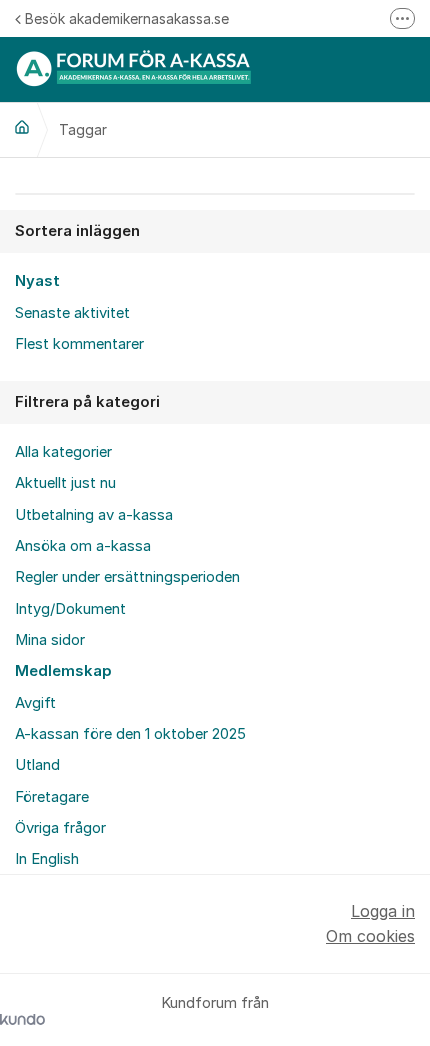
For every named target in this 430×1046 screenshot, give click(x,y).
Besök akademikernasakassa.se (127, 18)
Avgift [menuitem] (35, 703)
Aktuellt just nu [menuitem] (65, 483)
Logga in (383, 911)
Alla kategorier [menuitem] (63, 452)
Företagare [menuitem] (52, 797)
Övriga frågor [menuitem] (60, 828)
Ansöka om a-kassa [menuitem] (83, 546)
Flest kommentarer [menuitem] (79, 344)
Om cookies (370, 936)
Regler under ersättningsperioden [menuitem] (127, 577)
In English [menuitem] (47, 859)
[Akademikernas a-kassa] (22, 127)
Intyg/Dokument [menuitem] (70, 609)
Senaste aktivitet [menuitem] (72, 313)
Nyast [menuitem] (37, 281)
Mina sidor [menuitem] (50, 640)
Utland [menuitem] (37, 765)
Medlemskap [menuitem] (63, 671)
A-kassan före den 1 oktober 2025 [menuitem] (130, 734)
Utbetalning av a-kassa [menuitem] (94, 515)
